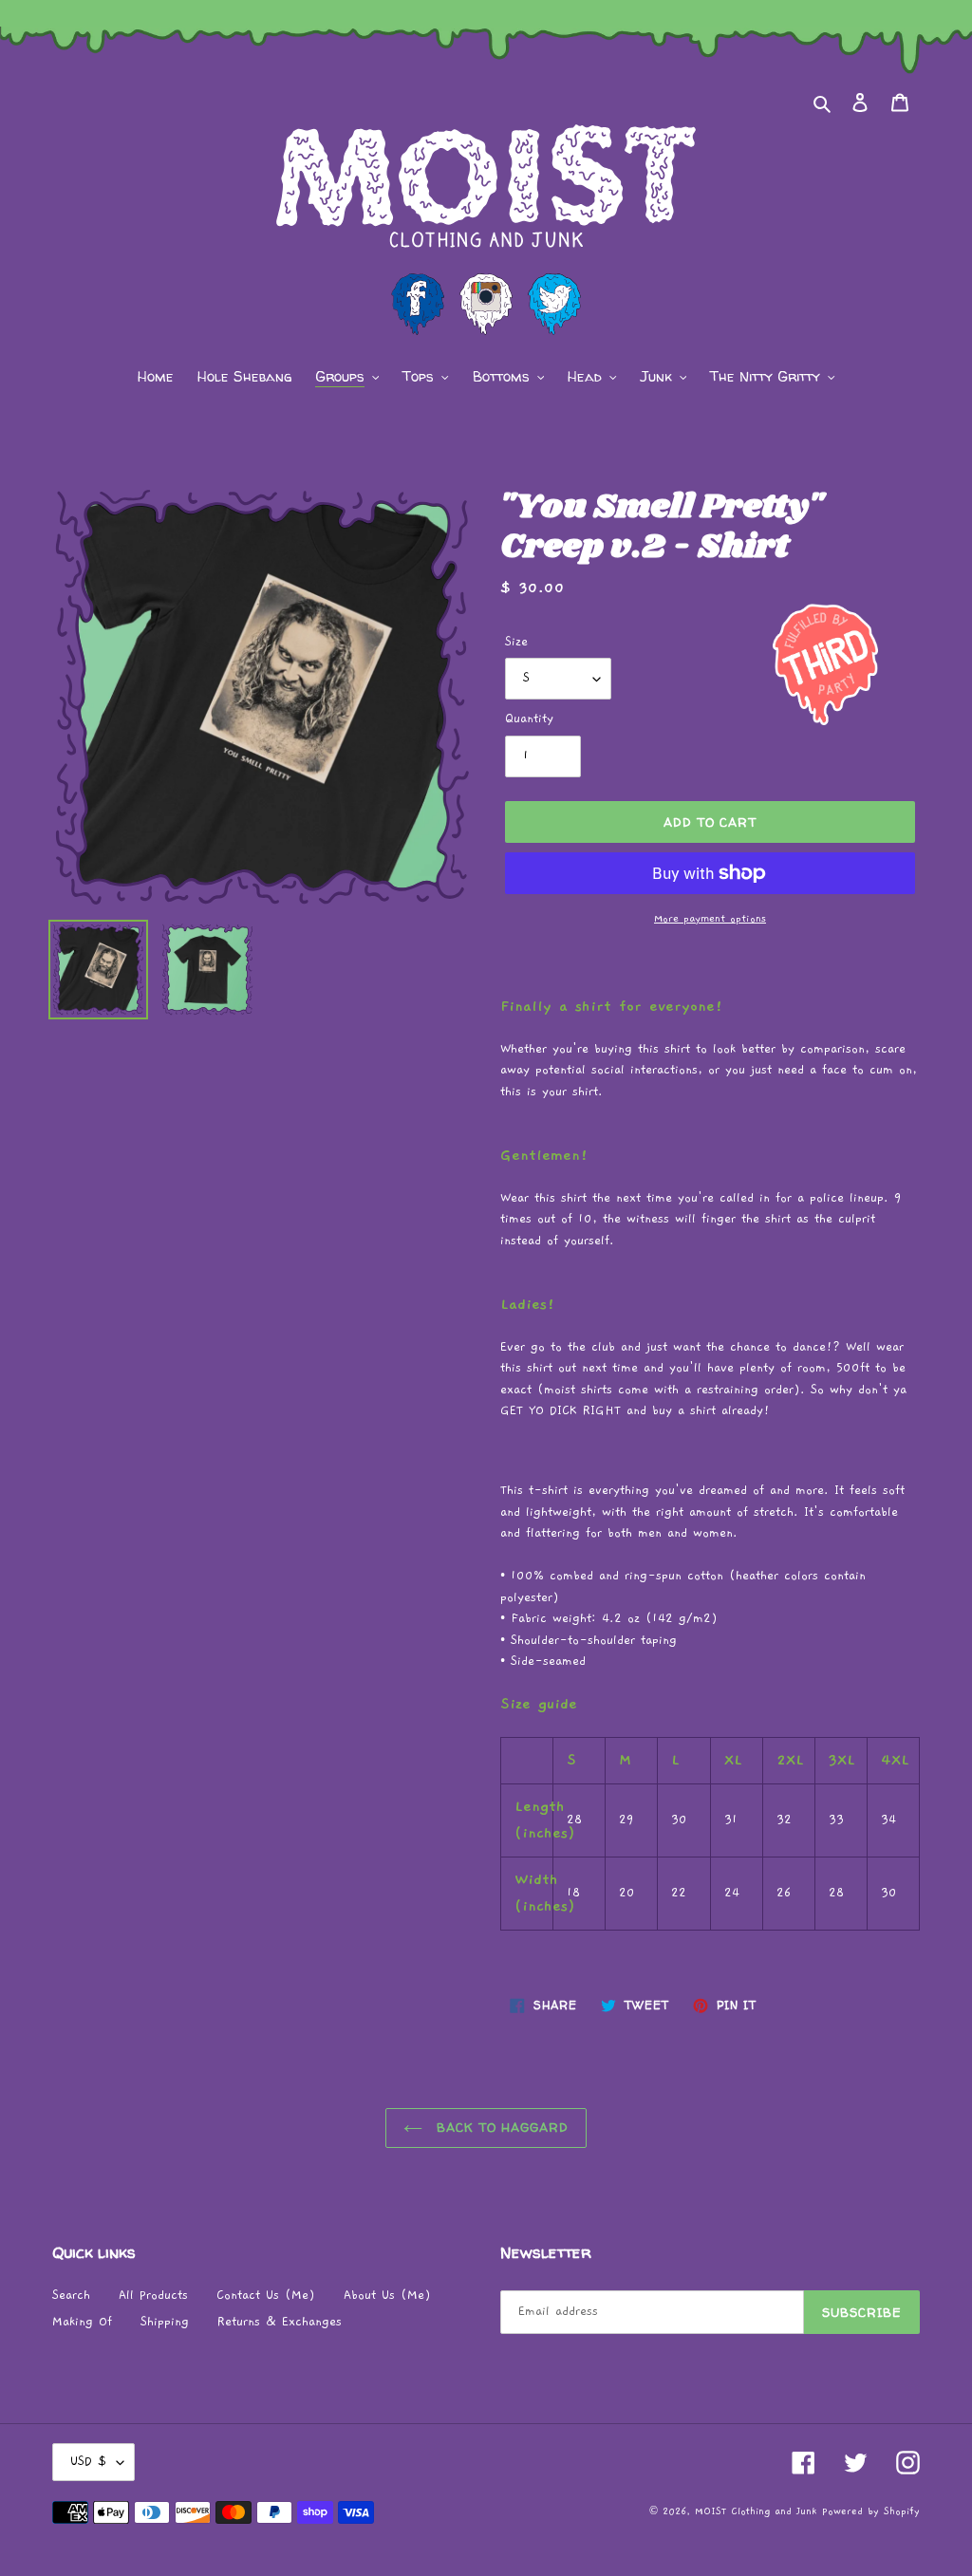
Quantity (529, 719)
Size (516, 642)
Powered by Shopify (871, 2511)
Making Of (82, 2322)
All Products (153, 2296)
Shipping (165, 2322)
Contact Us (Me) (266, 2296)
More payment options (710, 918)
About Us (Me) (387, 2296)
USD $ (89, 2462)
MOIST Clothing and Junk (756, 2511)
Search (71, 2296)
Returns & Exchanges (280, 2322)
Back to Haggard (501, 2127)
